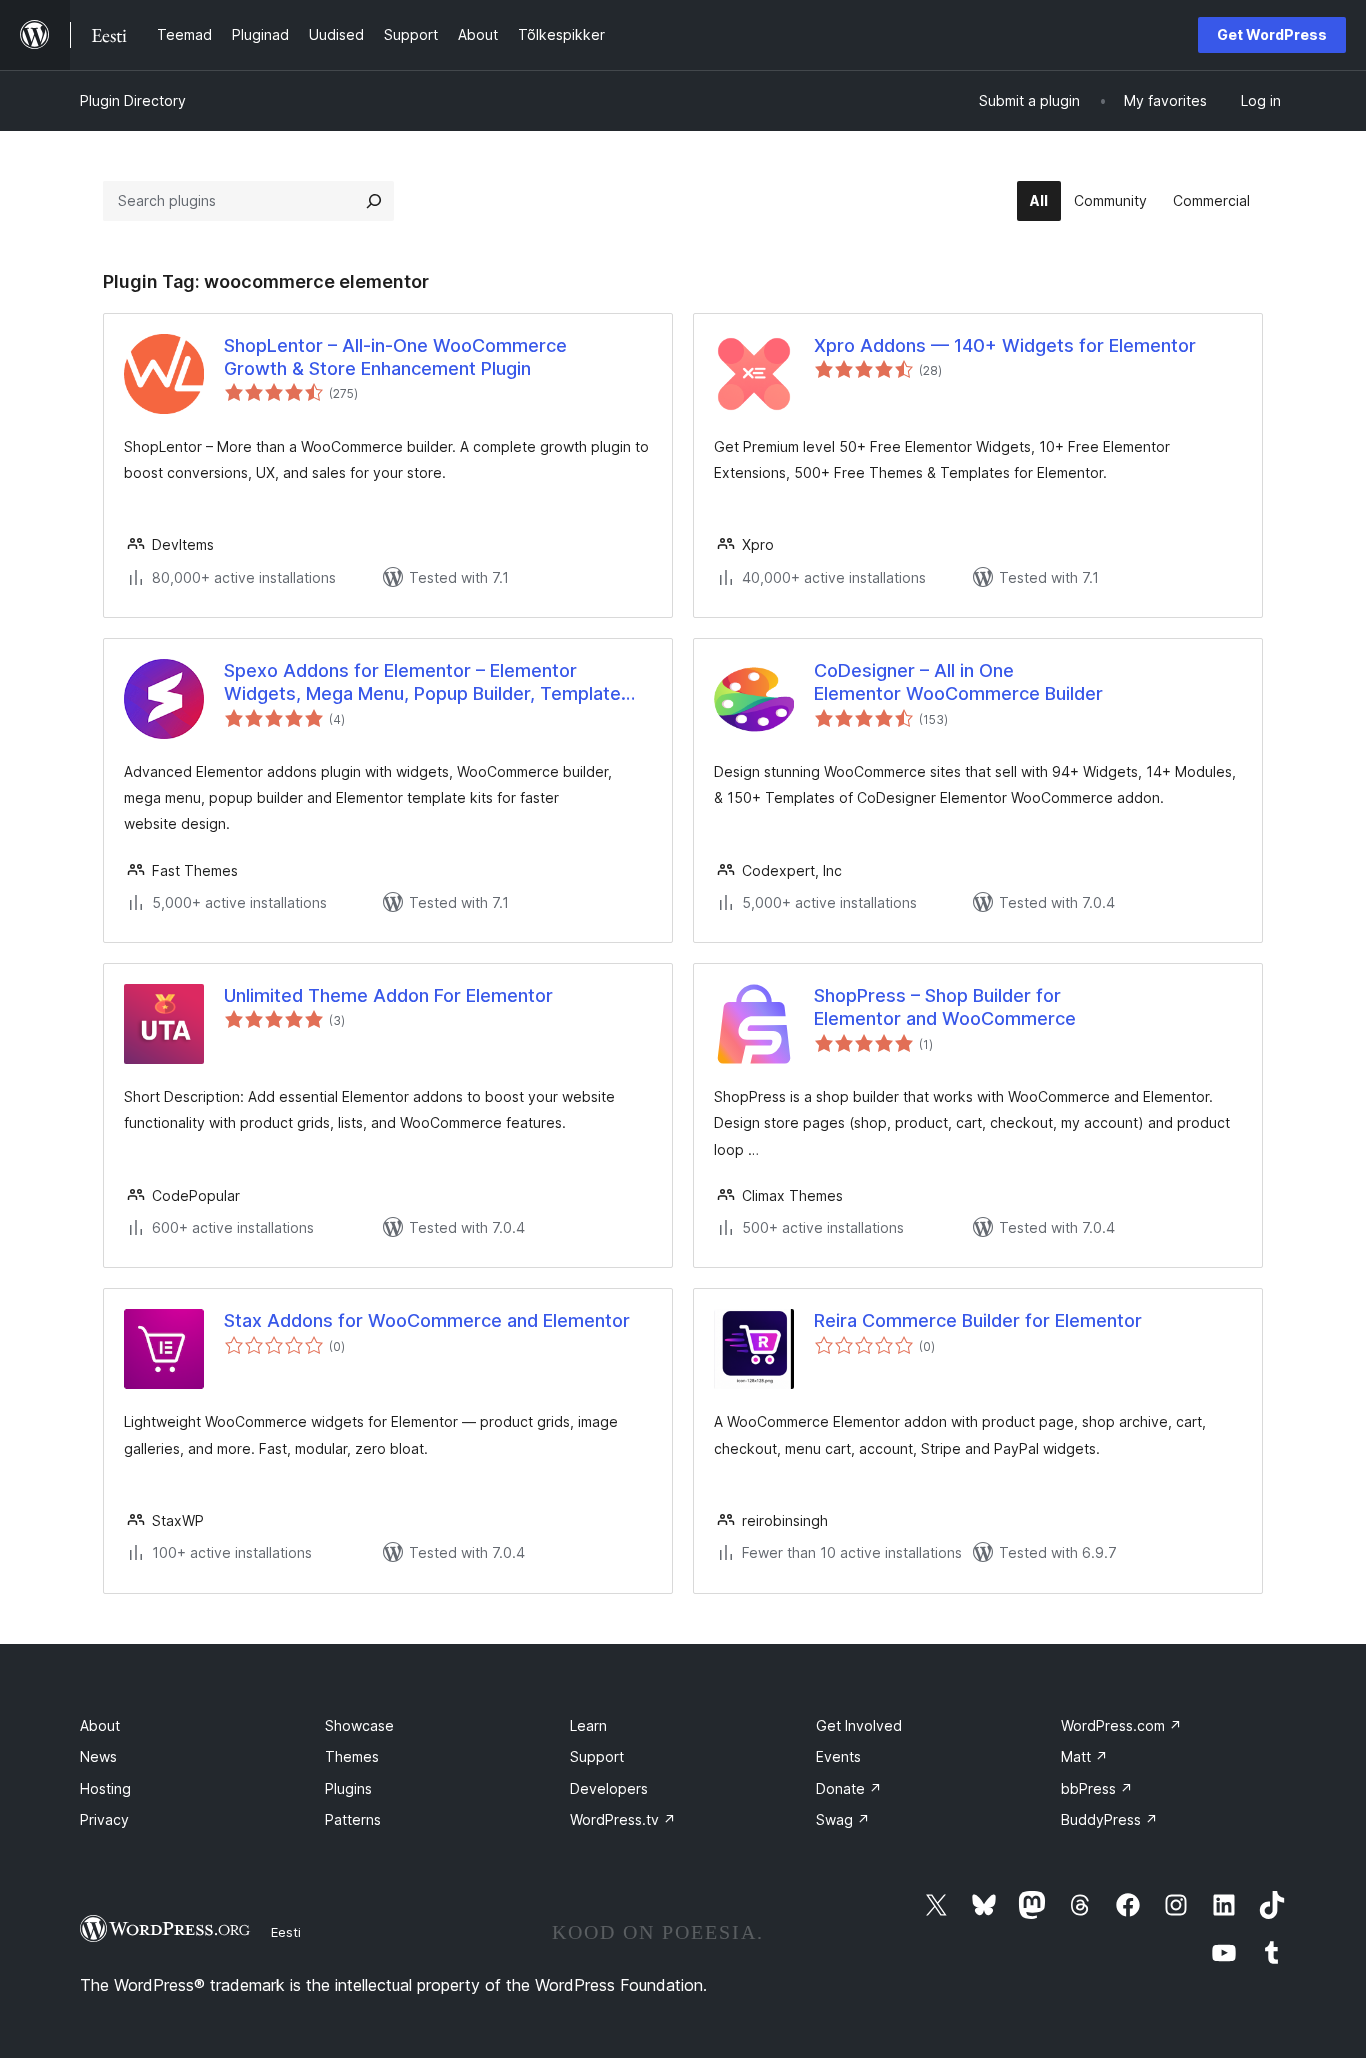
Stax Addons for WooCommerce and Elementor (427, 1320)
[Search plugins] (374, 201)
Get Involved (859, 1725)
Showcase (359, 1725)
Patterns (353, 1819)
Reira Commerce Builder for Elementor (978, 1320)
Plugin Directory (133, 100)
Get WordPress (1272, 34)
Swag (843, 1819)
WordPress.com (1121, 1725)
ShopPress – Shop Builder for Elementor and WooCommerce (945, 1007)
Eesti (286, 1932)
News (98, 1756)
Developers (609, 1788)
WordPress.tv (623, 1819)
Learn (588, 1725)
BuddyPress (1109, 1819)
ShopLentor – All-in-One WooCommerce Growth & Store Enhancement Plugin (395, 357)
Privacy (104, 1819)
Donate (849, 1788)
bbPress (1097, 1788)
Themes (352, 1756)
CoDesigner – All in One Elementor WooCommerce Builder (958, 682)
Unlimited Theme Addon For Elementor (388, 995)
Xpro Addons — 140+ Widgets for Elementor (1005, 345)
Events (838, 1756)
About (100, 1725)
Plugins (348, 1788)
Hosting (105, 1788)
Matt (1084, 1756)
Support (597, 1756)
